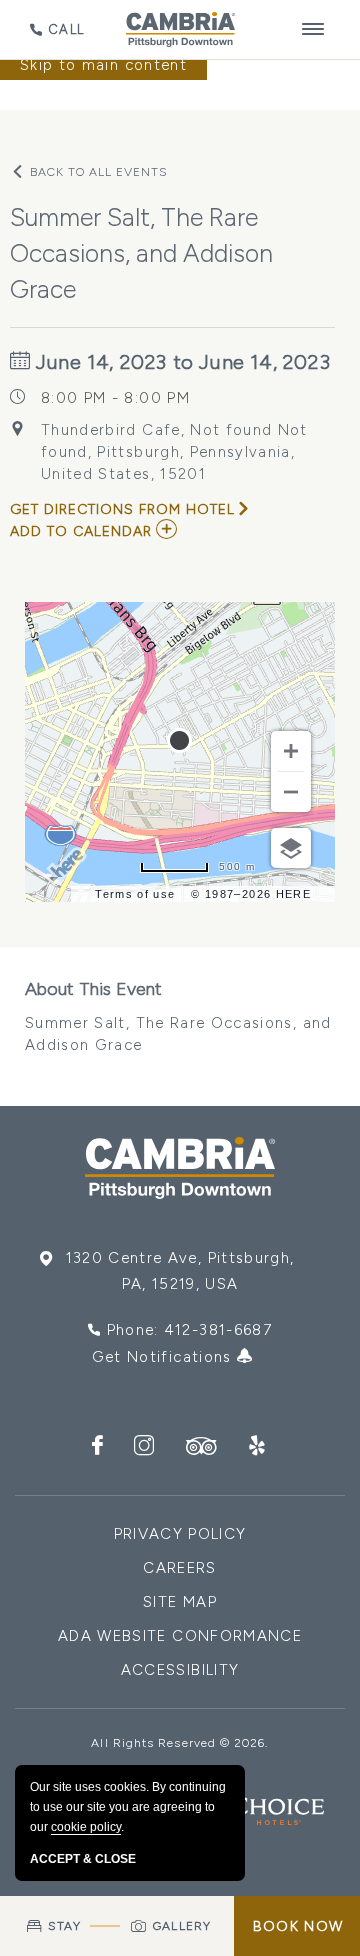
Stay (64, 1926)
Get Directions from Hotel (122, 509)
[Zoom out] (291, 792)
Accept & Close (83, 1859)
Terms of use (135, 894)
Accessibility (180, 1670)
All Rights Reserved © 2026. (179, 1743)
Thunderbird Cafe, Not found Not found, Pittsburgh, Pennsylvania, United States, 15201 (174, 452)
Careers (179, 1568)
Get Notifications (164, 1357)
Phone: (189, 1330)
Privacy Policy (180, 1534)
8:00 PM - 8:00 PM (115, 398)
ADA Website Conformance (180, 1636)
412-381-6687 (218, 1330)
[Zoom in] (291, 751)
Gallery (182, 1926)
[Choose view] (291, 848)
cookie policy (86, 1827)
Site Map (180, 1602)
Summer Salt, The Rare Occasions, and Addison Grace (178, 1016)
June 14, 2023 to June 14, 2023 (181, 362)
